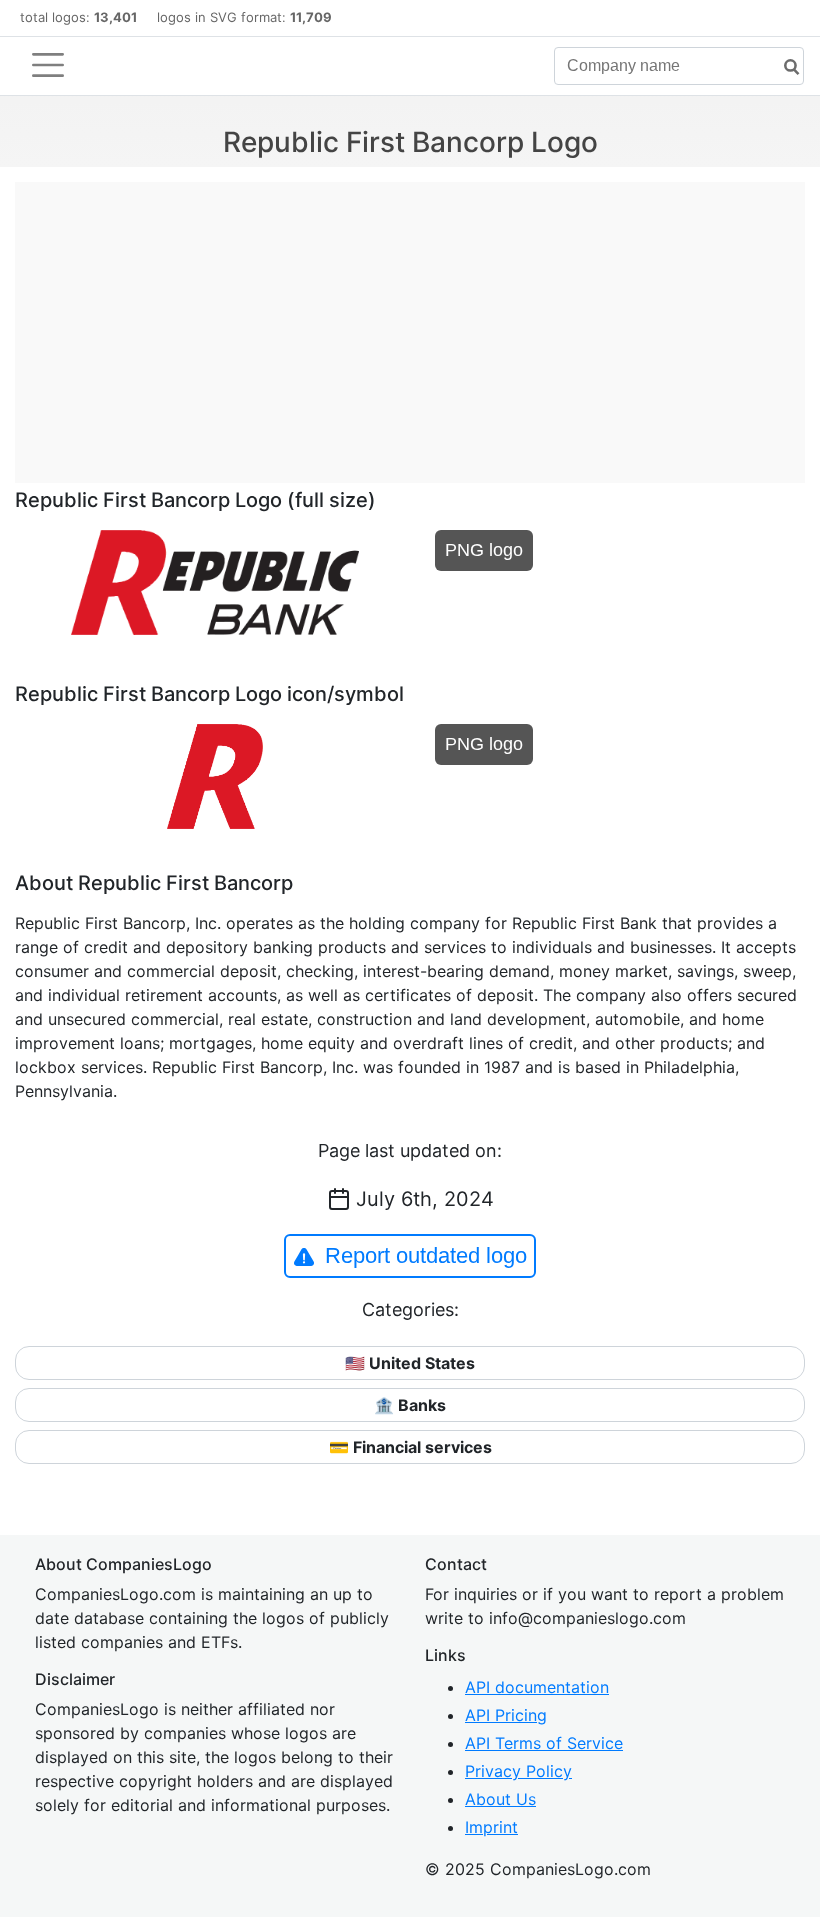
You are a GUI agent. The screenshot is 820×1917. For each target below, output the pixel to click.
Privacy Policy (518, 1771)
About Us (500, 1799)
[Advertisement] (410, 322)
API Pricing (506, 1715)
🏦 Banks (410, 1405)
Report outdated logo (426, 1255)
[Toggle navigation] (48, 65)
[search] (784, 67)
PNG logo (484, 550)
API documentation (537, 1687)
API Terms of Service (544, 1743)
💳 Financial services (410, 1447)
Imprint (491, 1827)
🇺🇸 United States (410, 1363)
